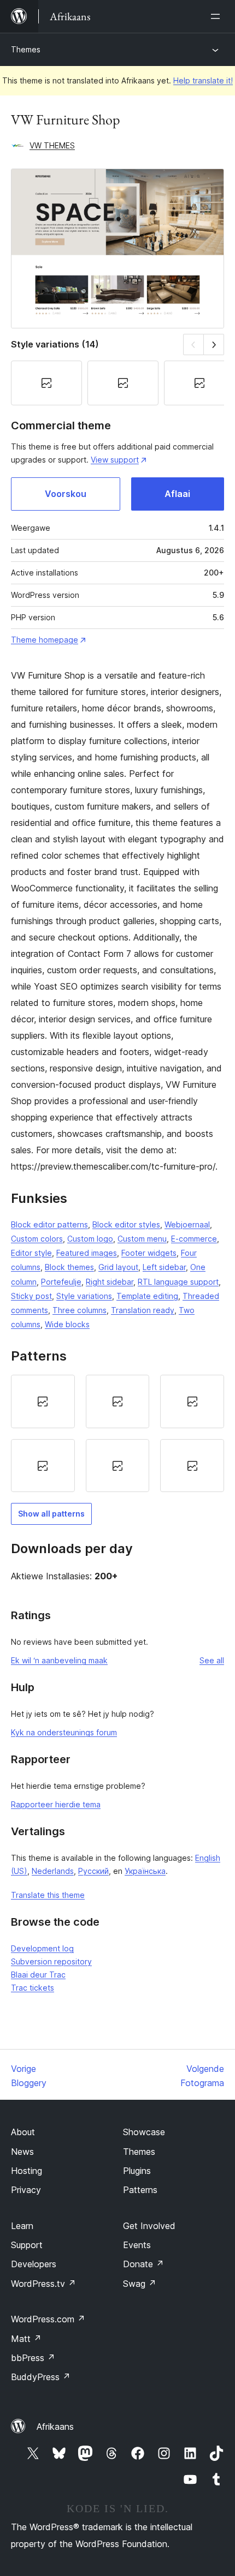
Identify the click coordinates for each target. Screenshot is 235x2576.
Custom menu (142, 1239)
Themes (26, 49)
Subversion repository (51, 1961)
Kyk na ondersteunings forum (64, 1732)
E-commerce (194, 1239)
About (23, 2132)
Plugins (137, 2171)
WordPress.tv (43, 2284)
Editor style (31, 1253)
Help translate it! (203, 80)
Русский (93, 1871)
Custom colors (37, 1239)
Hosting (27, 2171)
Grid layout (118, 1267)
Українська (145, 1871)
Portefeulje (61, 1282)
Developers (34, 2264)
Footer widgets (149, 1253)
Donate (143, 2264)
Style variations (84, 1296)
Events (137, 2245)
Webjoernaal (187, 1224)
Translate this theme (48, 1895)
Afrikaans (55, 2427)
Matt (26, 2339)
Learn (22, 2226)
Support (27, 2245)
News (22, 2152)
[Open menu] (218, 16)
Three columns (80, 1310)
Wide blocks (67, 1324)
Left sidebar (164, 1267)
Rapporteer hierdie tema (56, 1804)
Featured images (87, 1253)
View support (115, 460)
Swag (140, 2284)
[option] (43, 1401)
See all (212, 1660)
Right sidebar (110, 1282)
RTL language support (178, 1282)
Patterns (140, 2190)
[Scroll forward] (214, 345)
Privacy (26, 2190)
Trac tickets (33, 1988)
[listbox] (117, 1433)
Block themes (69, 1267)
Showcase (144, 2132)
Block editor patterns (49, 1224)
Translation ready (143, 1310)
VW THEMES (52, 145)
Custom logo (90, 1239)
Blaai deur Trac (38, 1975)
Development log (42, 1948)
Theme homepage (45, 640)
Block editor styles (126, 1224)
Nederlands (53, 1871)
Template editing (147, 1296)
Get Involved (149, 2226)
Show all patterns (51, 1514)
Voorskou (66, 494)
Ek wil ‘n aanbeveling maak (59, 1660)
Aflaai (177, 494)
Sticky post (31, 1296)
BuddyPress (41, 2377)
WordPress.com (48, 2319)
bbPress (33, 2358)
